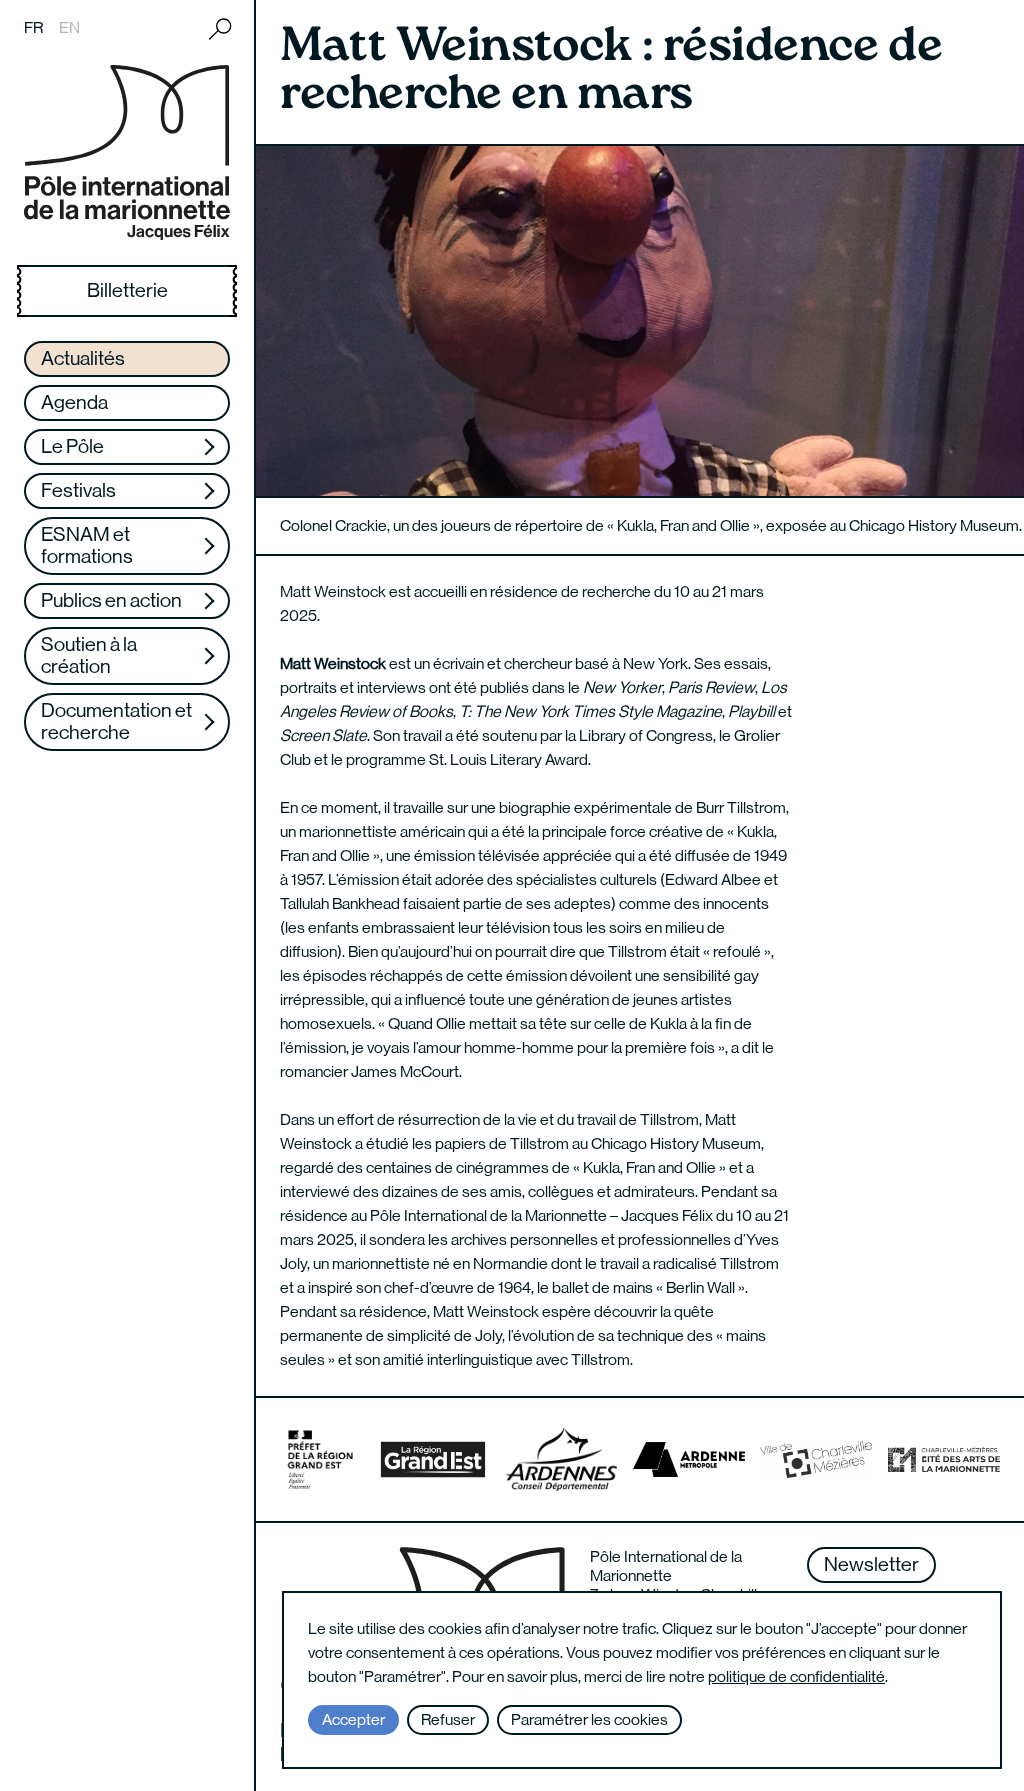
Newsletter (871, 1564)
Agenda (74, 402)
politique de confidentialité (796, 1676)
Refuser (448, 1719)
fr (33, 27)
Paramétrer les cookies (589, 1719)
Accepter (353, 1719)
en (69, 27)
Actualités (83, 358)
